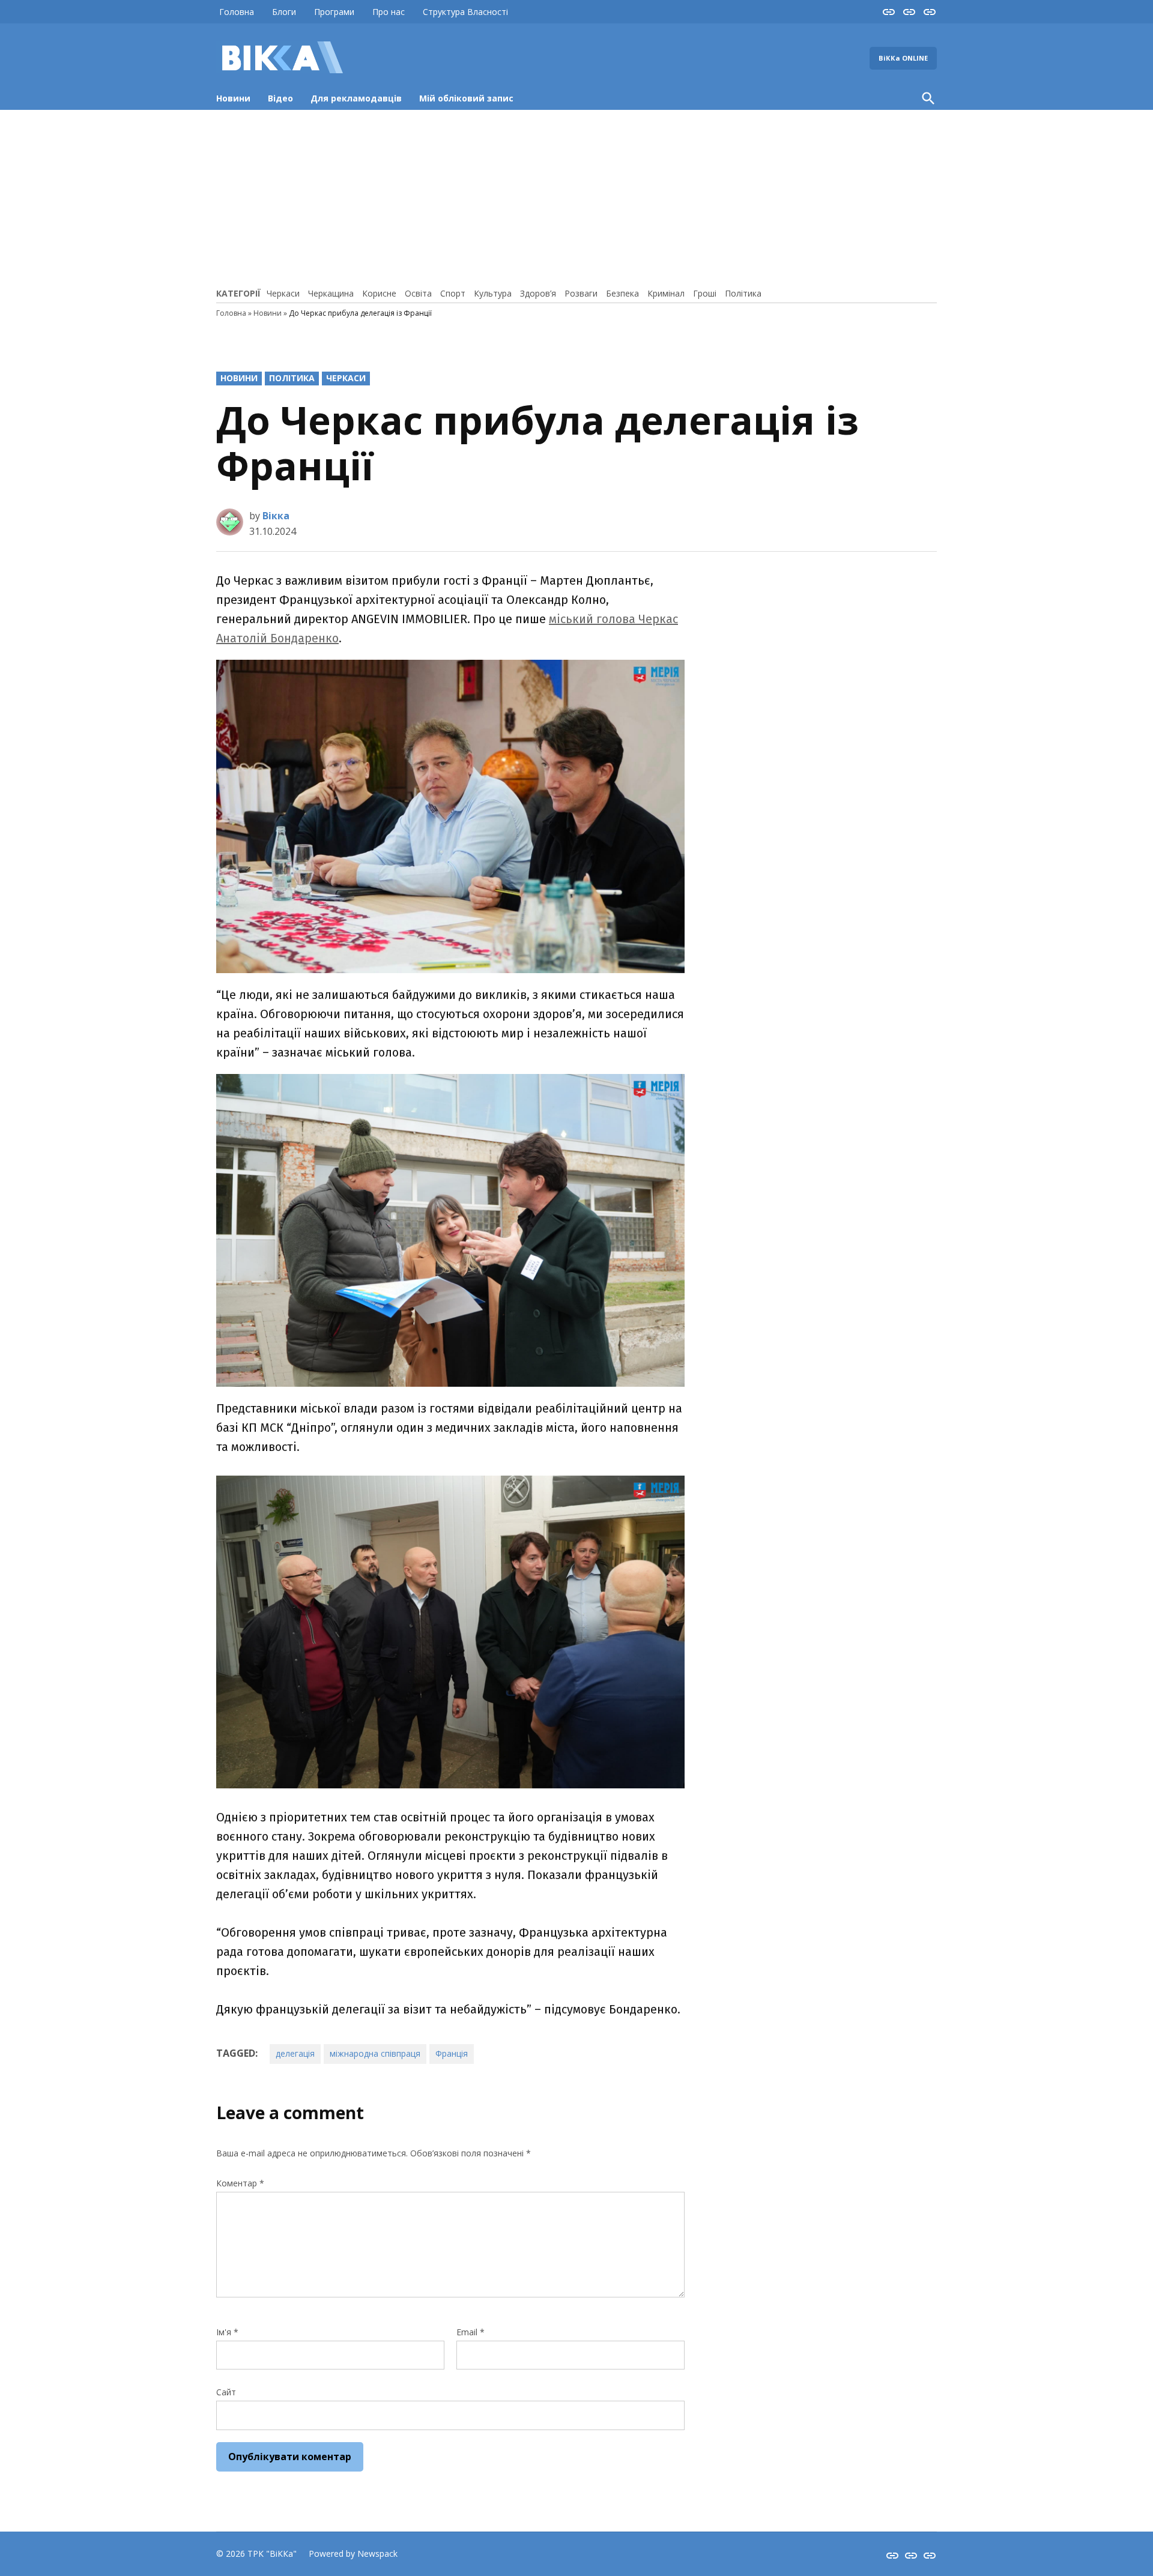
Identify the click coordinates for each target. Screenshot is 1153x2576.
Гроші (705, 293)
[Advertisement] (576, 197)
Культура (493, 293)
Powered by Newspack (353, 2553)
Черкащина (331, 293)
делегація (295, 2053)
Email (471, 2332)
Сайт (226, 2392)
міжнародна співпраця (375, 2053)
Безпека (622, 293)
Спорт (453, 293)
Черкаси (283, 293)
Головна (237, 12)
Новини (233, 98)
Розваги (581, 293)
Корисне (379, 293)
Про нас (389, 12)
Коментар (240, 2183)
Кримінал (666, 293)
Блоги (284, 12)
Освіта (418, 293)
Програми (334, 12)
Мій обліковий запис (466, 98)
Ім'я (227, 2332)
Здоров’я (538, 293)
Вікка (276, 516)
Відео (280, 98)
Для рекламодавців (356, 98)
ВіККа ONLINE (903, 58)
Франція (452, 2053)
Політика (743, 293)
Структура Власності (465, 12)
